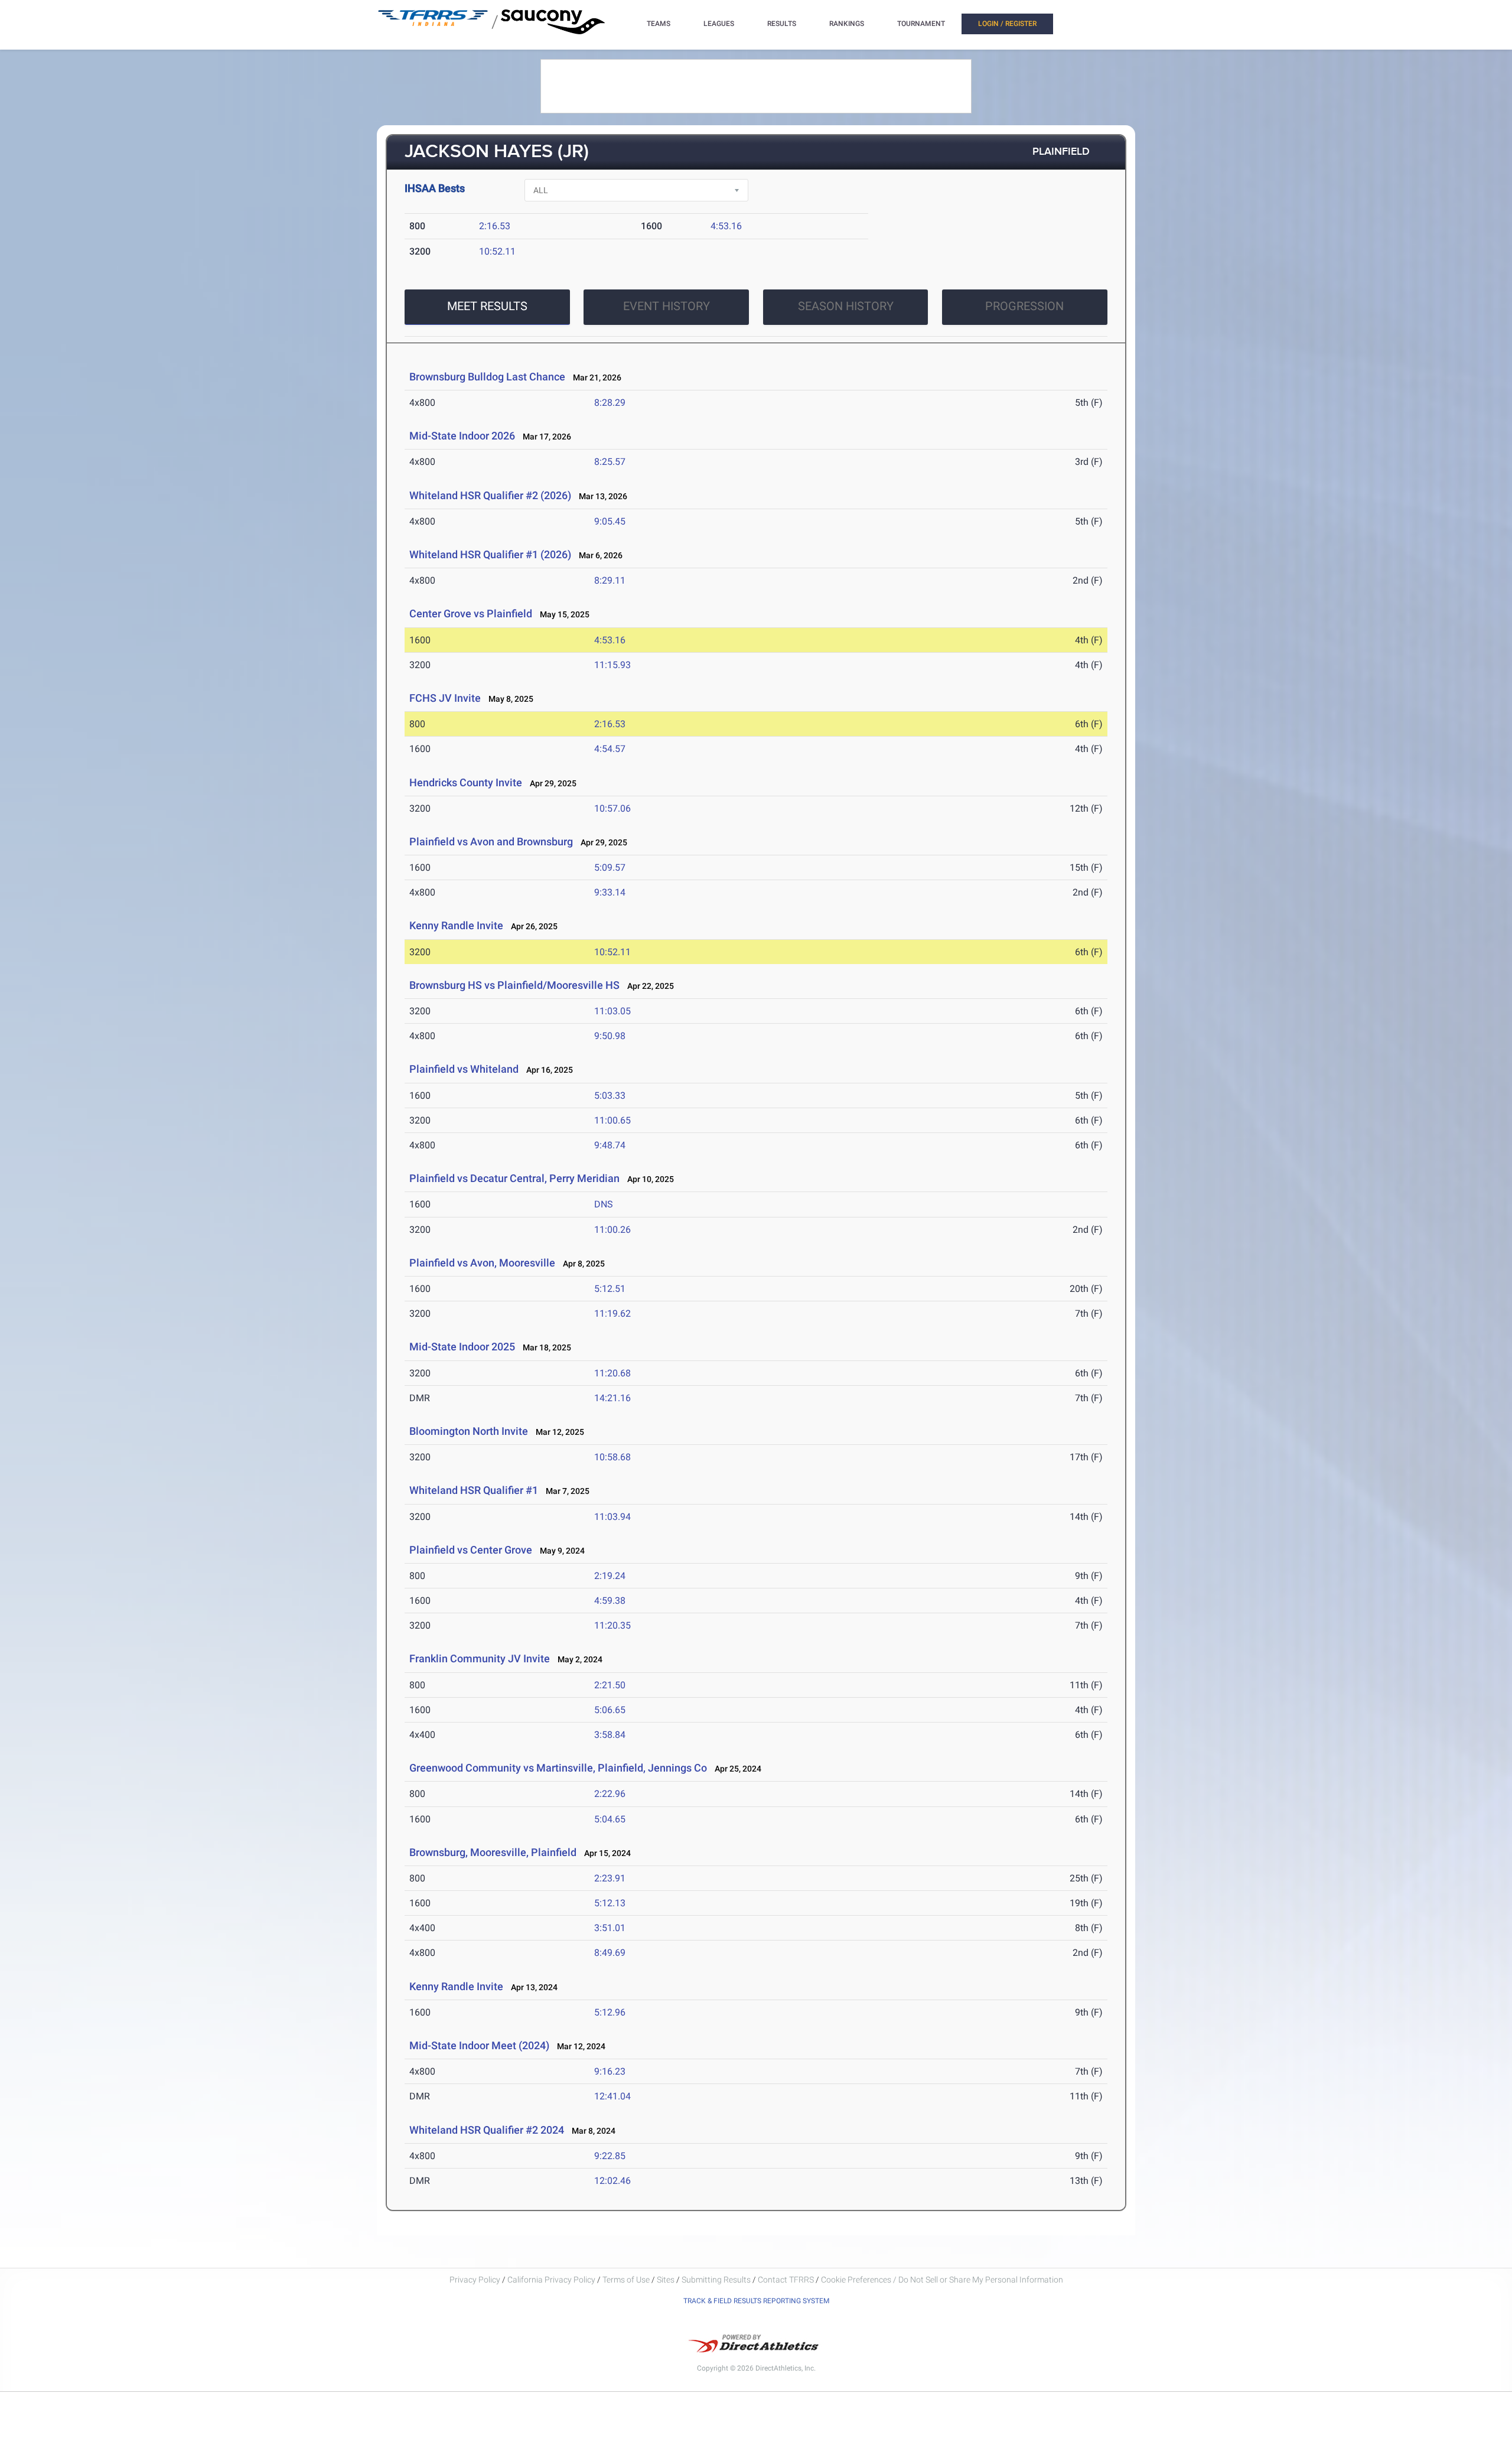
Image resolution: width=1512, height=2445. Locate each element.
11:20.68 (612, 1373)
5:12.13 (610, 1903)
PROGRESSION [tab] (1024, 306)
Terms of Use (626, 2280)
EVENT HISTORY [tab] (667, 306)
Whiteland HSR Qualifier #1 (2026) (490, 554)
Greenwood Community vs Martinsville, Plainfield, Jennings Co (558, 1768)
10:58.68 (612, 1457)
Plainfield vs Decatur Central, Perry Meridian (516, 1178)
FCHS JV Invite (445, 698)
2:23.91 (610, 1878)
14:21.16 (612, 1398)
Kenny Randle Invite (457, 925)
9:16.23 (610, 2071)
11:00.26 (612, 1230)
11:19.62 (612, 1313)
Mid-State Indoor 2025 (462, 1347)
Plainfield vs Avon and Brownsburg (492, 841)
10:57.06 (612, 808)
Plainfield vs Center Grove (471, 1550)
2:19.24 (610, 1576)
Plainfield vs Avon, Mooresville (482, 1263)
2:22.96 (610, 1794)
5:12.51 (610, 1289)
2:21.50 (610, 1685)
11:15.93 (612, 665)
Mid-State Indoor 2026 (462, 436)
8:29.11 (610, 580)
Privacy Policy (475, 2280)
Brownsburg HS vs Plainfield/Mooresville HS (516, 985)
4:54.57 (610, 749)
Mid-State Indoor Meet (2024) (479, 2045)
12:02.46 (612, 2181)
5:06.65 (610, 1710)
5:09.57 (610, 867)
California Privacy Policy (551, 2280)
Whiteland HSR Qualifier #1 (474, 1490)
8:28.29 (610, 403)
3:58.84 (610, 1735)
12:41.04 (612, 2096)
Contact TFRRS (787, 2280)
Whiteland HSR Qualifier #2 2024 (487, 2130)
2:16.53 (495, 226)
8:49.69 (610, 1953)
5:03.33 (610, 1095)
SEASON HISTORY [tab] (846, 306)
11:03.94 (612, 1517)
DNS (604, 1204)
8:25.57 (610, 462)
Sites (666, 2280)
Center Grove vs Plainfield (471, 613)
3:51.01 (610, 1928)
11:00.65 (612, 1120)
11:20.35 (612, 1625)
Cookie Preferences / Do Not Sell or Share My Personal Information (942, 2280)
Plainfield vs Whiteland (464, 1069)
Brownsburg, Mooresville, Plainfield (493, 1852)
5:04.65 (610, 1819)
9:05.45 (610, 521)
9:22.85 (610, 2156)
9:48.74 (610, 1145)
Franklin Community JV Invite (480, 1658)
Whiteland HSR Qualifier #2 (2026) (490, 495)
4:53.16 (726, 226)
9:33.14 (610, 892)
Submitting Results (716, 2280)
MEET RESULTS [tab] (487, 306)
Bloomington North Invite (469, 1431)
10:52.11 (497, 251)
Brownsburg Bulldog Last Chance (487, 377)
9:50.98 (610, 1036)
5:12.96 (610, 2012)
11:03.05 (612, 1011)
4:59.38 (610, 1601)
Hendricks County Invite (467, 782)
